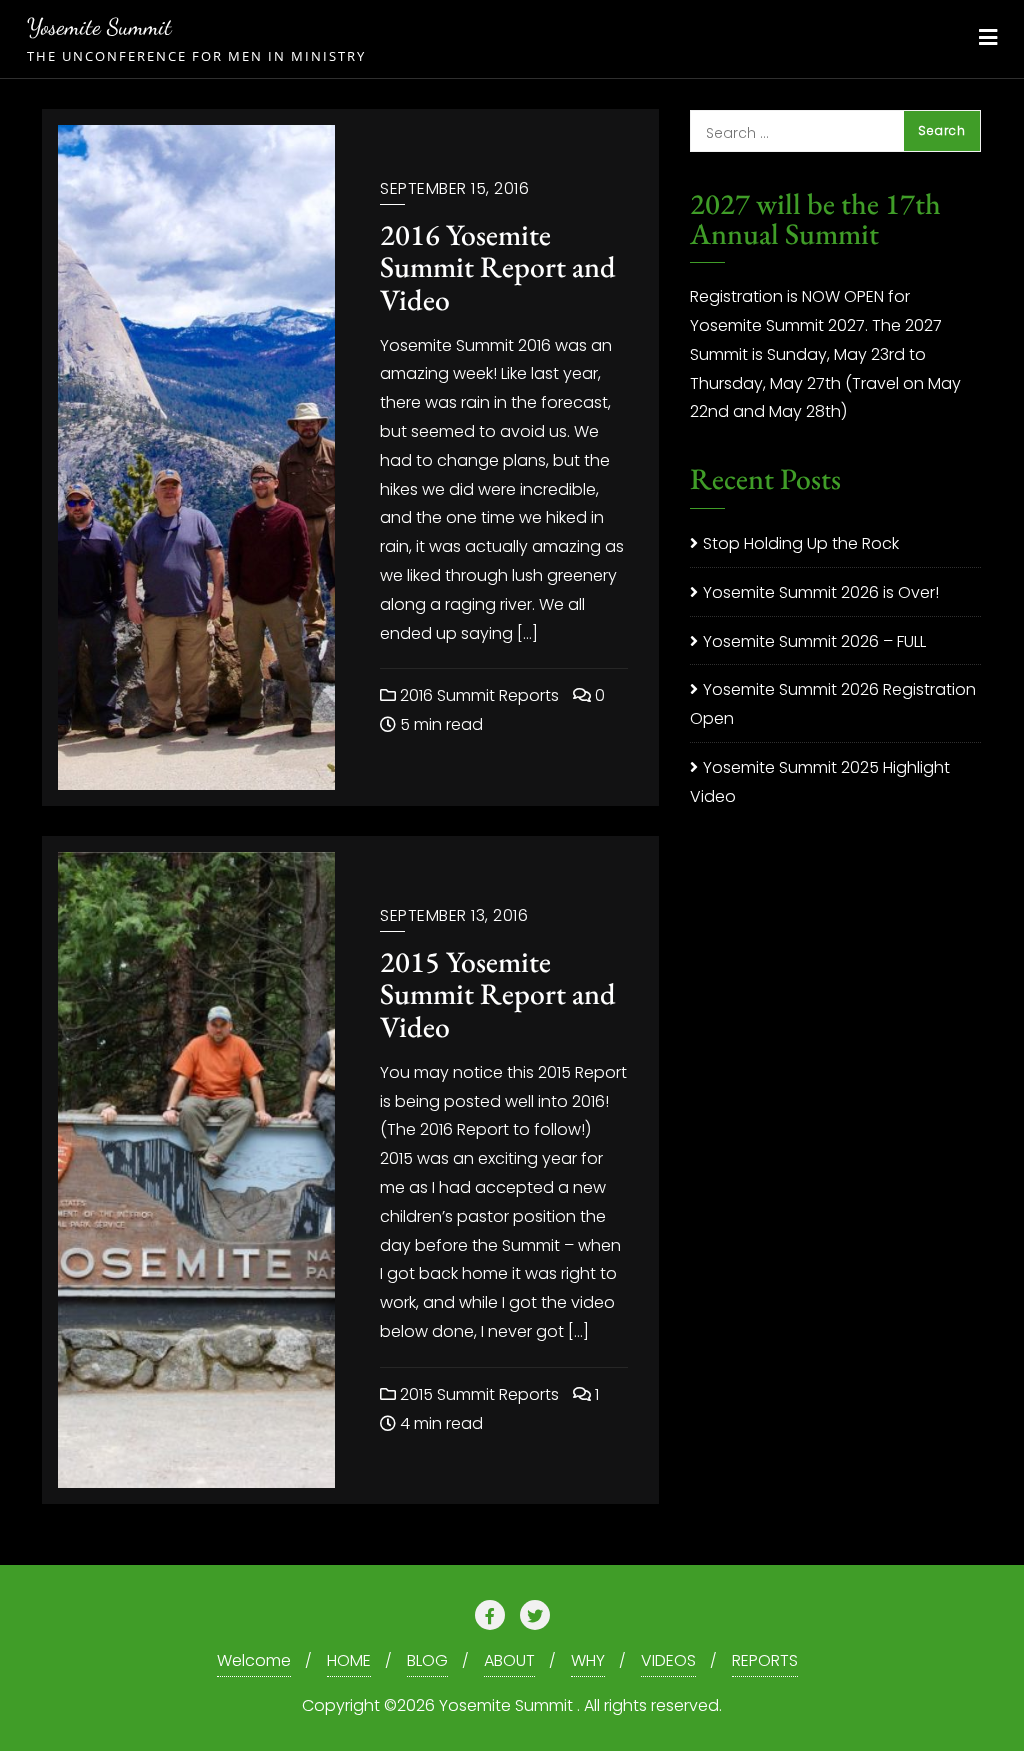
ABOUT (509, 1660)
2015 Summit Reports (477, 1394)
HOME (349, 1660)
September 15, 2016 (454, 188)
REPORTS (765, 1660)
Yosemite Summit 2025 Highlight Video (820, 782)
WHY (588, 1660)
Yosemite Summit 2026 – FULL (814, 641)
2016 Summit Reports (477, 695)
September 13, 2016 (454, 915)
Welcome (254, 1660)
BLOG (427, 1660)
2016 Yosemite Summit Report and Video (498, 267)
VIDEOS (668, 1660)
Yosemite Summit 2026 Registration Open (833, 704)
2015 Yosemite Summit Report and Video (498, 994)
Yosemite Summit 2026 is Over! (821, 592)
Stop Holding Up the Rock (801, 543)
